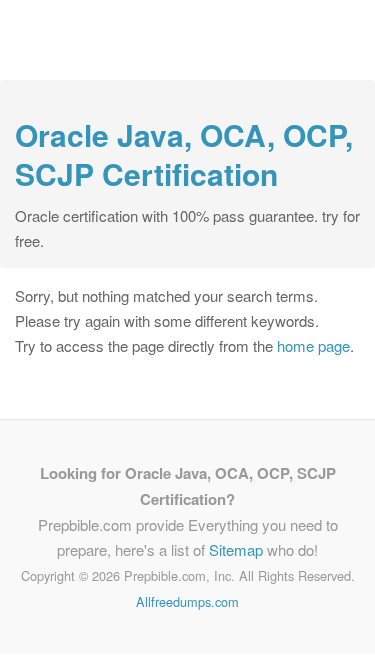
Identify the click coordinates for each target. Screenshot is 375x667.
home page (313, 345)
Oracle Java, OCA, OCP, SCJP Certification (184, 154)
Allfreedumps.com (187, 601)
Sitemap (236, 549)
